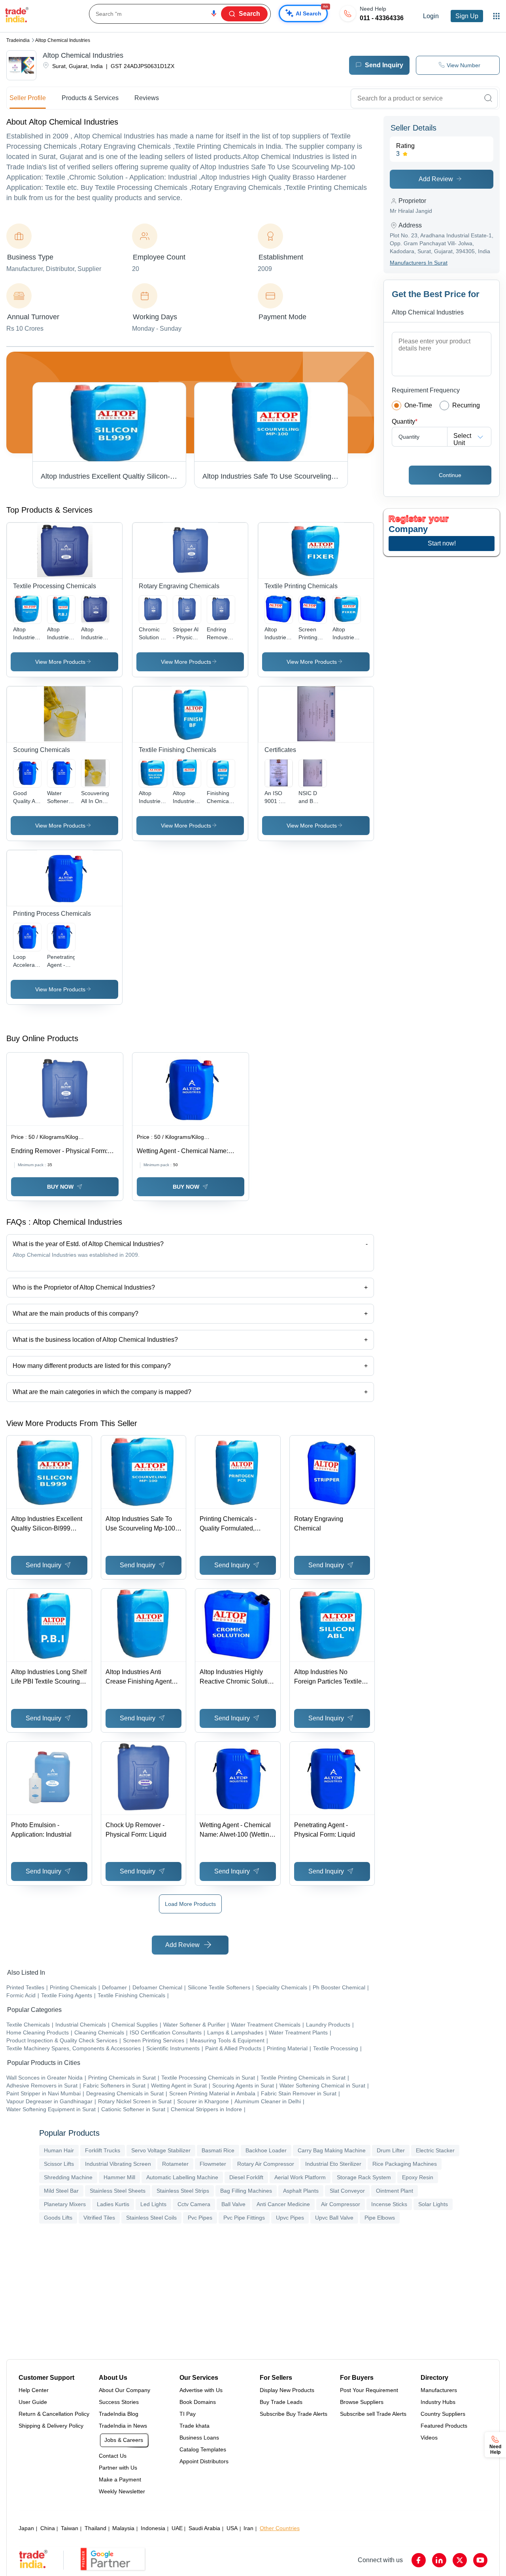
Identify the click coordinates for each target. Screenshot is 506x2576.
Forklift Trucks (103, 2150)
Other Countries (280, 2528)
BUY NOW (60, 1187)
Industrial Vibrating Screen (118, 2164)
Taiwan (70, 2528)
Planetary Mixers (65, 2204)
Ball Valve (233, 2204)
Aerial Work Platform (300, 2177)
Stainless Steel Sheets (118, 2191)
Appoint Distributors (204, 2461)
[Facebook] (419, 2560)
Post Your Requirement (369, 2390)
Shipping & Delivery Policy (51, 2426)
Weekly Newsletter (122, 2491)
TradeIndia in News (123, 2426)
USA (232, 2528)
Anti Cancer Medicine (283, 2204)
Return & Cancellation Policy (54, 2414)
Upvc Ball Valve (334, 2218)
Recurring (466, 405)
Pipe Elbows (380, 2218)
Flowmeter (213, 2164)
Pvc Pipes (200, 2218)
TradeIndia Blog (119, 2414)
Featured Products (444, 2426)
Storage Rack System (364, 2177)
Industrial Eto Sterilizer (333, 2164)
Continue (450, 475)
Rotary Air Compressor (266, 2164)
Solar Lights (433, 2204)
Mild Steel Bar (61, 2191)
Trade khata (194, 2426)
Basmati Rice (218, 2150)
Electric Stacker (435, 2150)
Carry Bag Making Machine (332, 2150)
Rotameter (175, 2164)
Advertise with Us (201, 2390)
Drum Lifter (391, 2150)
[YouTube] (480, 2560)
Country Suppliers (443, 2414)
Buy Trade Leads (281, 2402)
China (48, 2528)
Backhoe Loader (266, 2150)
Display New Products (287, 2390)
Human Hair (59, 2150)
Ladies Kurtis (113, 2204)
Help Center (34, 2390)
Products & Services (90, 98)
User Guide (33, 2402)
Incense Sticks (389, 2204)
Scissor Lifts (59, 2164)
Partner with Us (118, 2468)
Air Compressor (341, 2204)
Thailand (95, 2528)
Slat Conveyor (347, 2191)
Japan (26, 2528)
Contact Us (113, 2456)
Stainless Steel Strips (183, 2191)
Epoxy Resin (418, 2177)
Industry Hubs (438, 2402)
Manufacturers (439, 2390)
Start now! (442, 543)
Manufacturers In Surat (419, 263)
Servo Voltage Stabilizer (161, 2150)
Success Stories (119, 2402)
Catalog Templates (203, 2449)
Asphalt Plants (301, 2191)
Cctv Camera (194, 2204)
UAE (177, 2528)
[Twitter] (460, 2560)
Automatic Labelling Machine (182, 2177)
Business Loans (199, 2438)
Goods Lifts (58, 2218)
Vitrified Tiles (99, 2218)
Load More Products (190, 1904)
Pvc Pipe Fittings (244, 2218)
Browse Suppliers (362, 2402)
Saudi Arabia (204, 2528)
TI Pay (188, 2414)
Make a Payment (120, 2479)
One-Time (418, 405)
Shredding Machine (68, 2177)
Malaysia (123, 2528)
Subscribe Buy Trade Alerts (294, 2414)
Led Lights (153, 2204)
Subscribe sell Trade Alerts (373, 2414)
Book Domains (198, 2402)
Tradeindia (18, 40)
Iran (248, 2528)
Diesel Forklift (246, 2177)
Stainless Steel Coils (151, 2218)
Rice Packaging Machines (405, 2164)
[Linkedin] (439, 2560)
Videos (429, 2438)
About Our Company (125, 2390)
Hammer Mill (119, 2177)
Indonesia (153, 2528)
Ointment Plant (395, 2191)
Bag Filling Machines (246, 2191)
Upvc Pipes (290, 2218)
